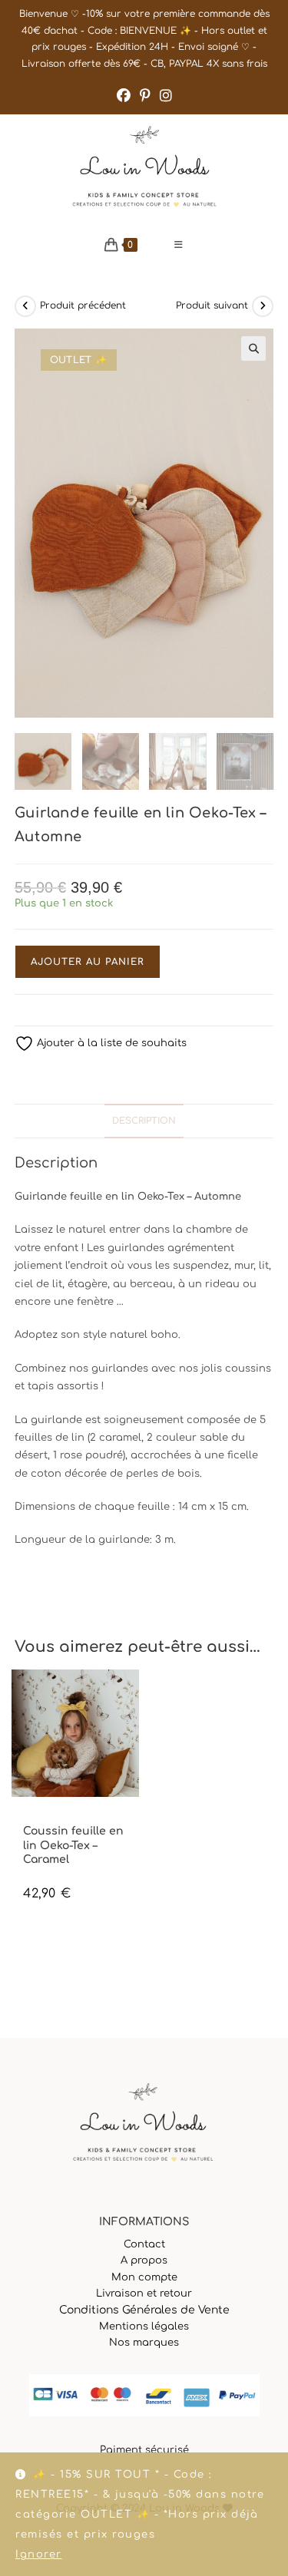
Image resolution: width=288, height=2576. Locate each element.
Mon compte (144, 2277)
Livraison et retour (144, 2294)
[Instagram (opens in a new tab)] (166, 96)
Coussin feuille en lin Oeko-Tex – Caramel (73, 1845)
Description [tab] (144, 1121)
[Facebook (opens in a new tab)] (124, 96)
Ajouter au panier (88, 962)
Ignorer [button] (39, 2555)
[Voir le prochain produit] (263, 306)
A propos (144, 2261)
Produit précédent (83, 305)
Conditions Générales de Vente (144, 2310)
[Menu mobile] (179, 245)
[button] (253, 348)
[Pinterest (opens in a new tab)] (145, 96)
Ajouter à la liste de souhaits (110, 1043)
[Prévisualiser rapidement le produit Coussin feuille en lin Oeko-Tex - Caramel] (131, 1696)
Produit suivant (212, 305)
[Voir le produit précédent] (25, 306)
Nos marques (144, 2343)
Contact (144, 2244)
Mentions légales (144, 2327)
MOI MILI (41, 1818)
